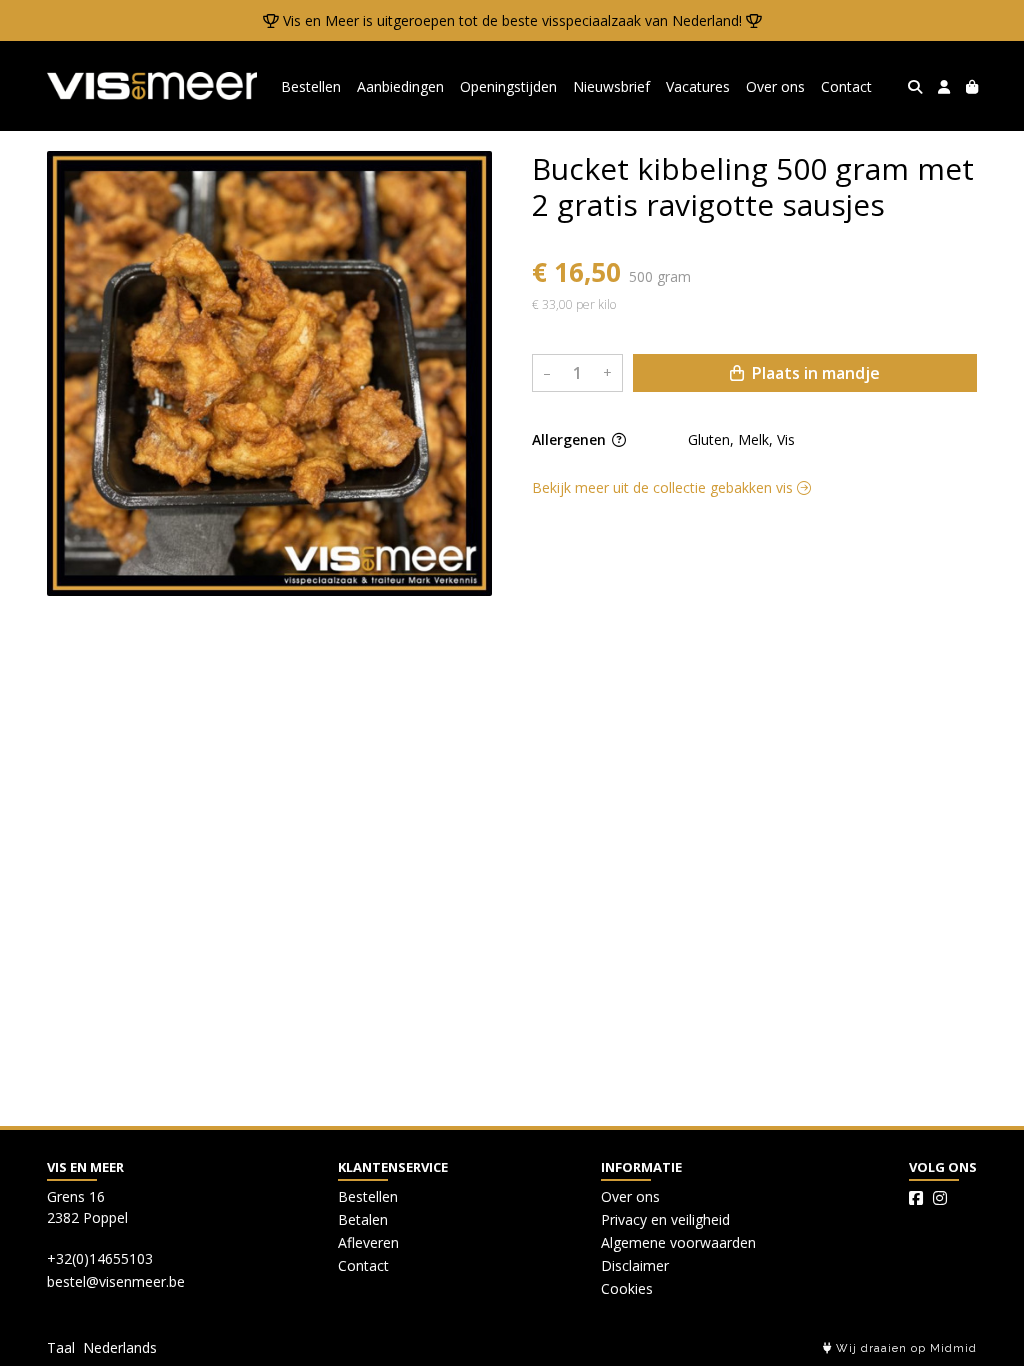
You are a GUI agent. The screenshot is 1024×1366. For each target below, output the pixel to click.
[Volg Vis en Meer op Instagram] (940, 1198)
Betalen (363, 1219)
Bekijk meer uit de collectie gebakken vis (664, 487)
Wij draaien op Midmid (904, 1348)
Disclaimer (635, 1265)
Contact (846, 86)
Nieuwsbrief (611, 86)
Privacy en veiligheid (665, 1219)
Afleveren (368, 1242)
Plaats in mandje (814, 373)
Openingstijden (508, 86)
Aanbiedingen (400, 86)
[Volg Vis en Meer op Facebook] (916, 1198)
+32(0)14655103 (100, 1258)
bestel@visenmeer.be (116, 1281)
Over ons (775, 86)
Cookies (627, 1288)
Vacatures (698, 86)
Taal (61, 1347)
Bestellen (311, 86)
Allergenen (571, 439)
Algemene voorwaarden (678, 1242)
